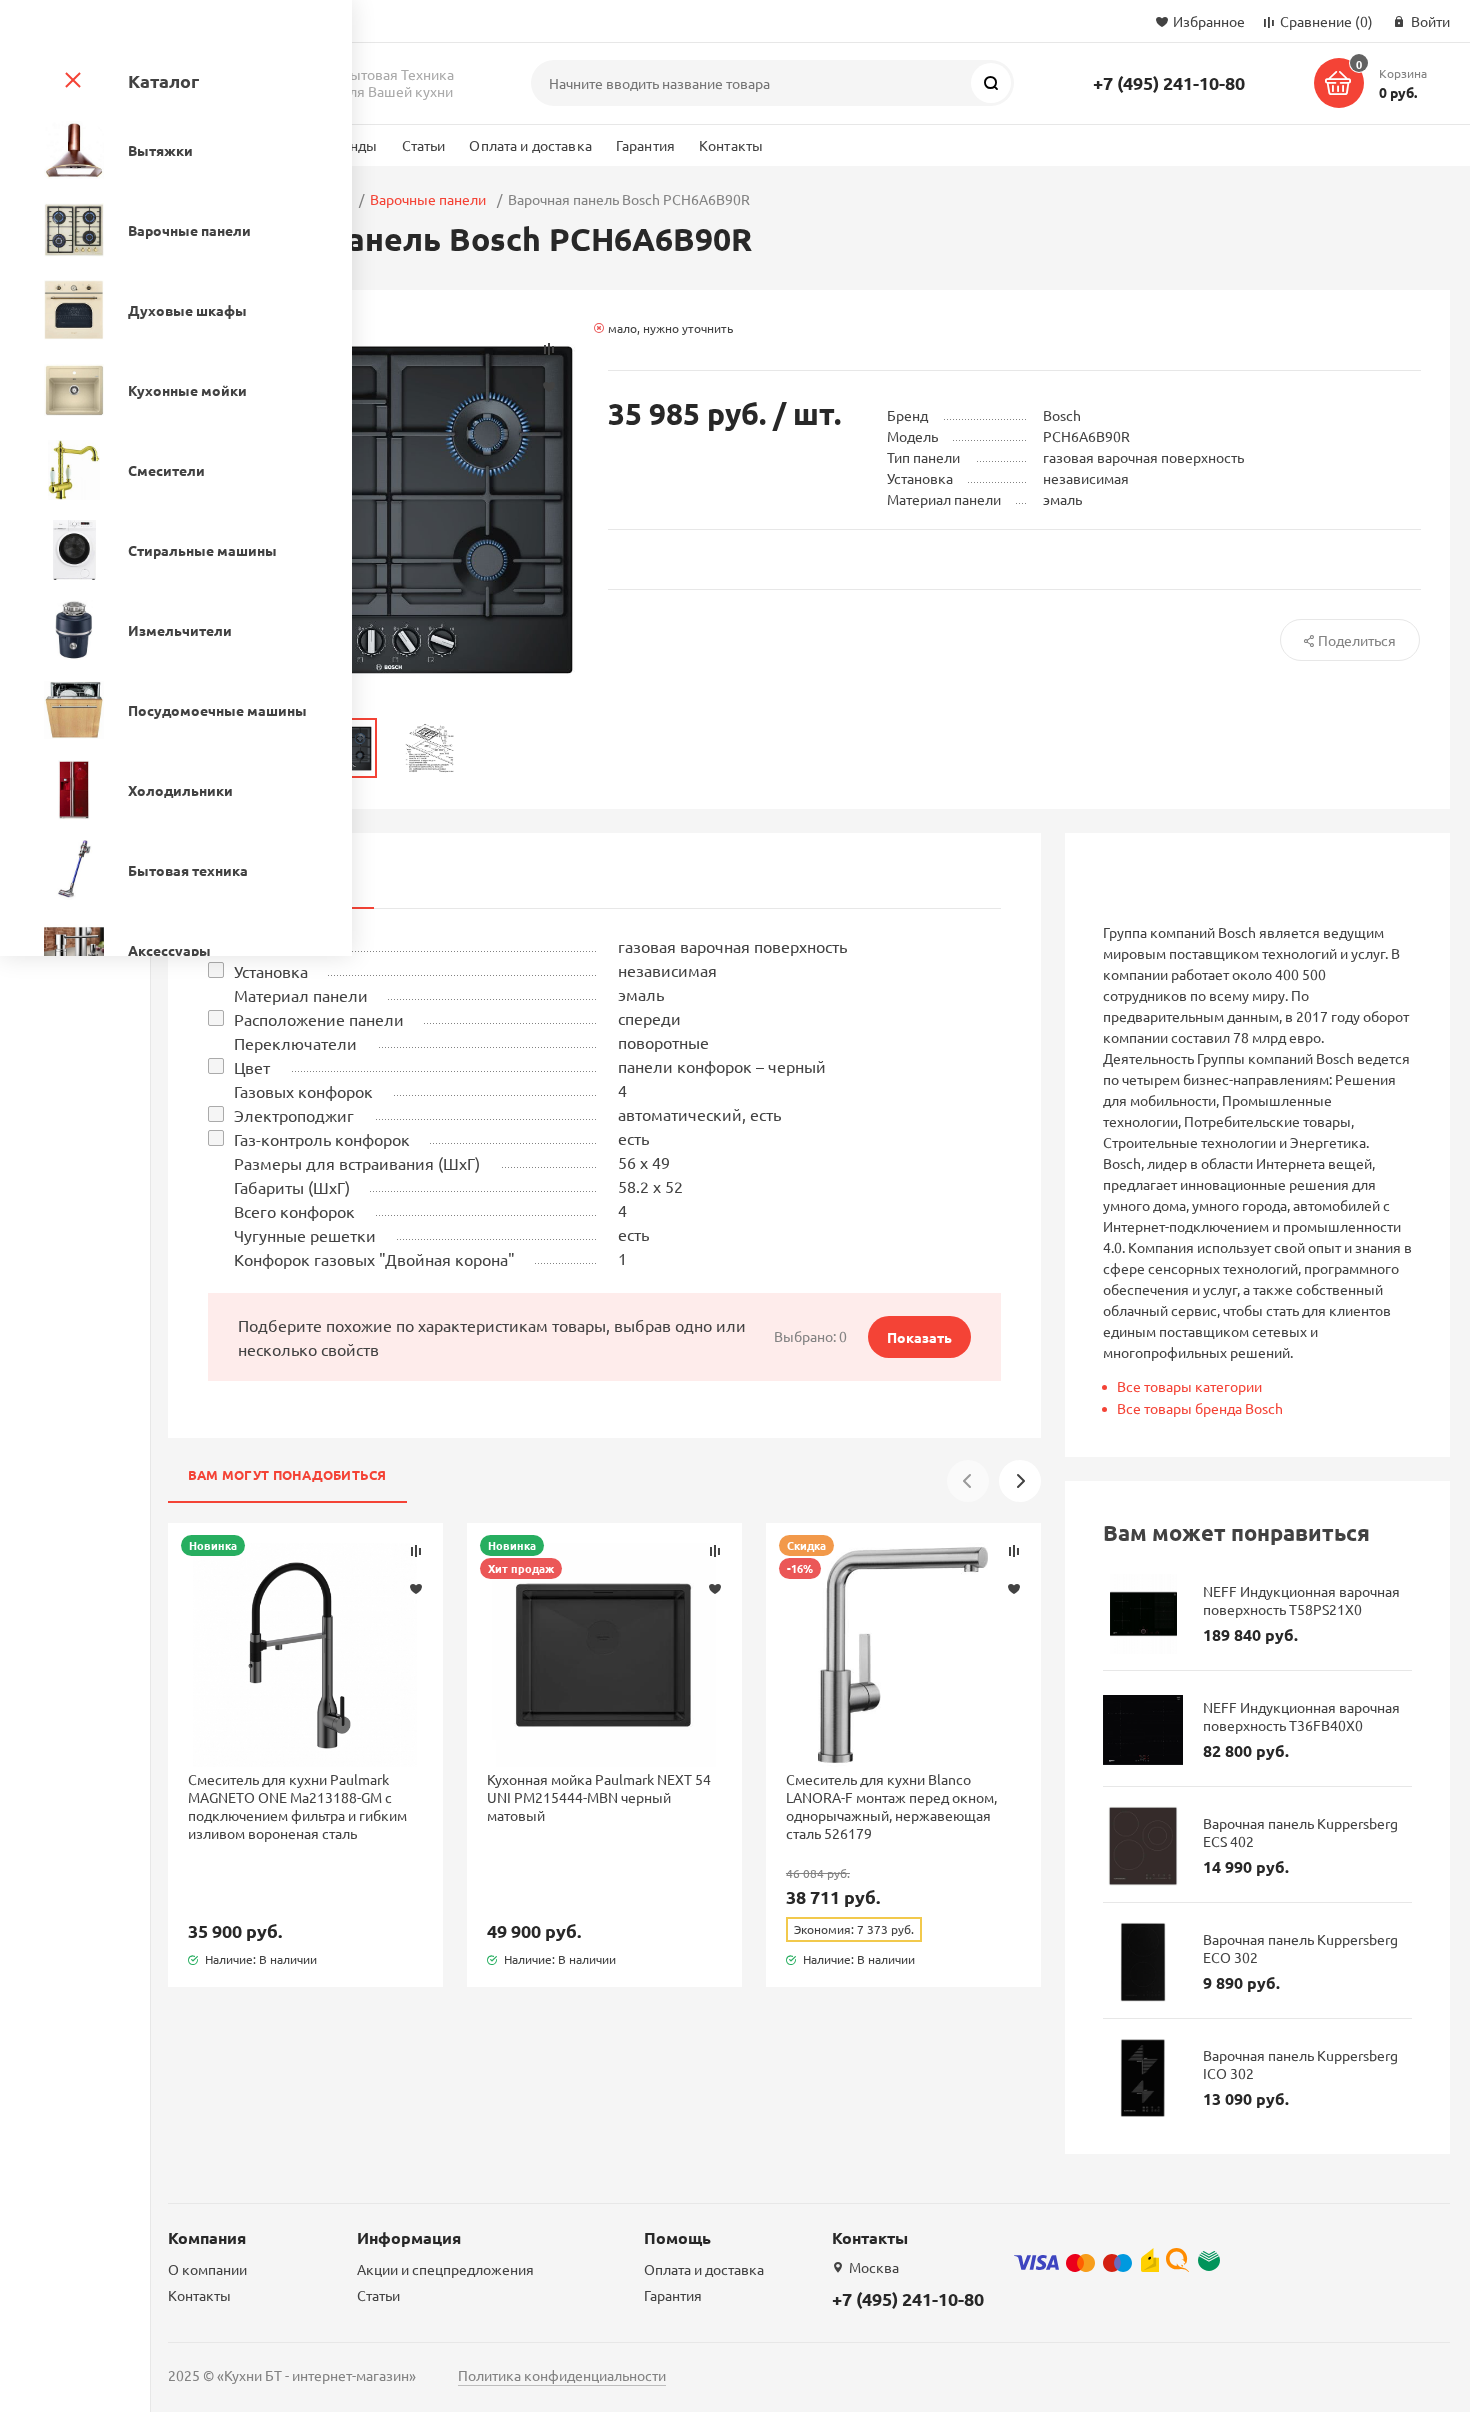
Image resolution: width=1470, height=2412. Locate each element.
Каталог (163, 80)
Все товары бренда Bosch (1200, 1408)
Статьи (424, 145)
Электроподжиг (294, 1115)
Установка (271, 971)
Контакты (731, 145)
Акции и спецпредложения (445, 2269)
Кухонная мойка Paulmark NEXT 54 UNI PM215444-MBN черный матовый (599, 1797)
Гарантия (645, 145)
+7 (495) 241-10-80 (1169, 82)
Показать (919, 1337)
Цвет (252, 1067)
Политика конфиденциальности (562, 2375)
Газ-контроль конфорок (322, 1139)
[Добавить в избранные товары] (416, 1588)
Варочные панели (428, 199)
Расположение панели (319, 1019)
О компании (207, 2269)
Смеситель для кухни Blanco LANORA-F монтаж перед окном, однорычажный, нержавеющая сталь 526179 (891, 1806)
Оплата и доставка (530, 145)
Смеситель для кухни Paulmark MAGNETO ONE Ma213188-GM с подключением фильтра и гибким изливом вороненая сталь (297, 1806)
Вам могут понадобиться (287, 1474)
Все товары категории (1189, 1386)
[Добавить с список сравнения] (416, 1551)
